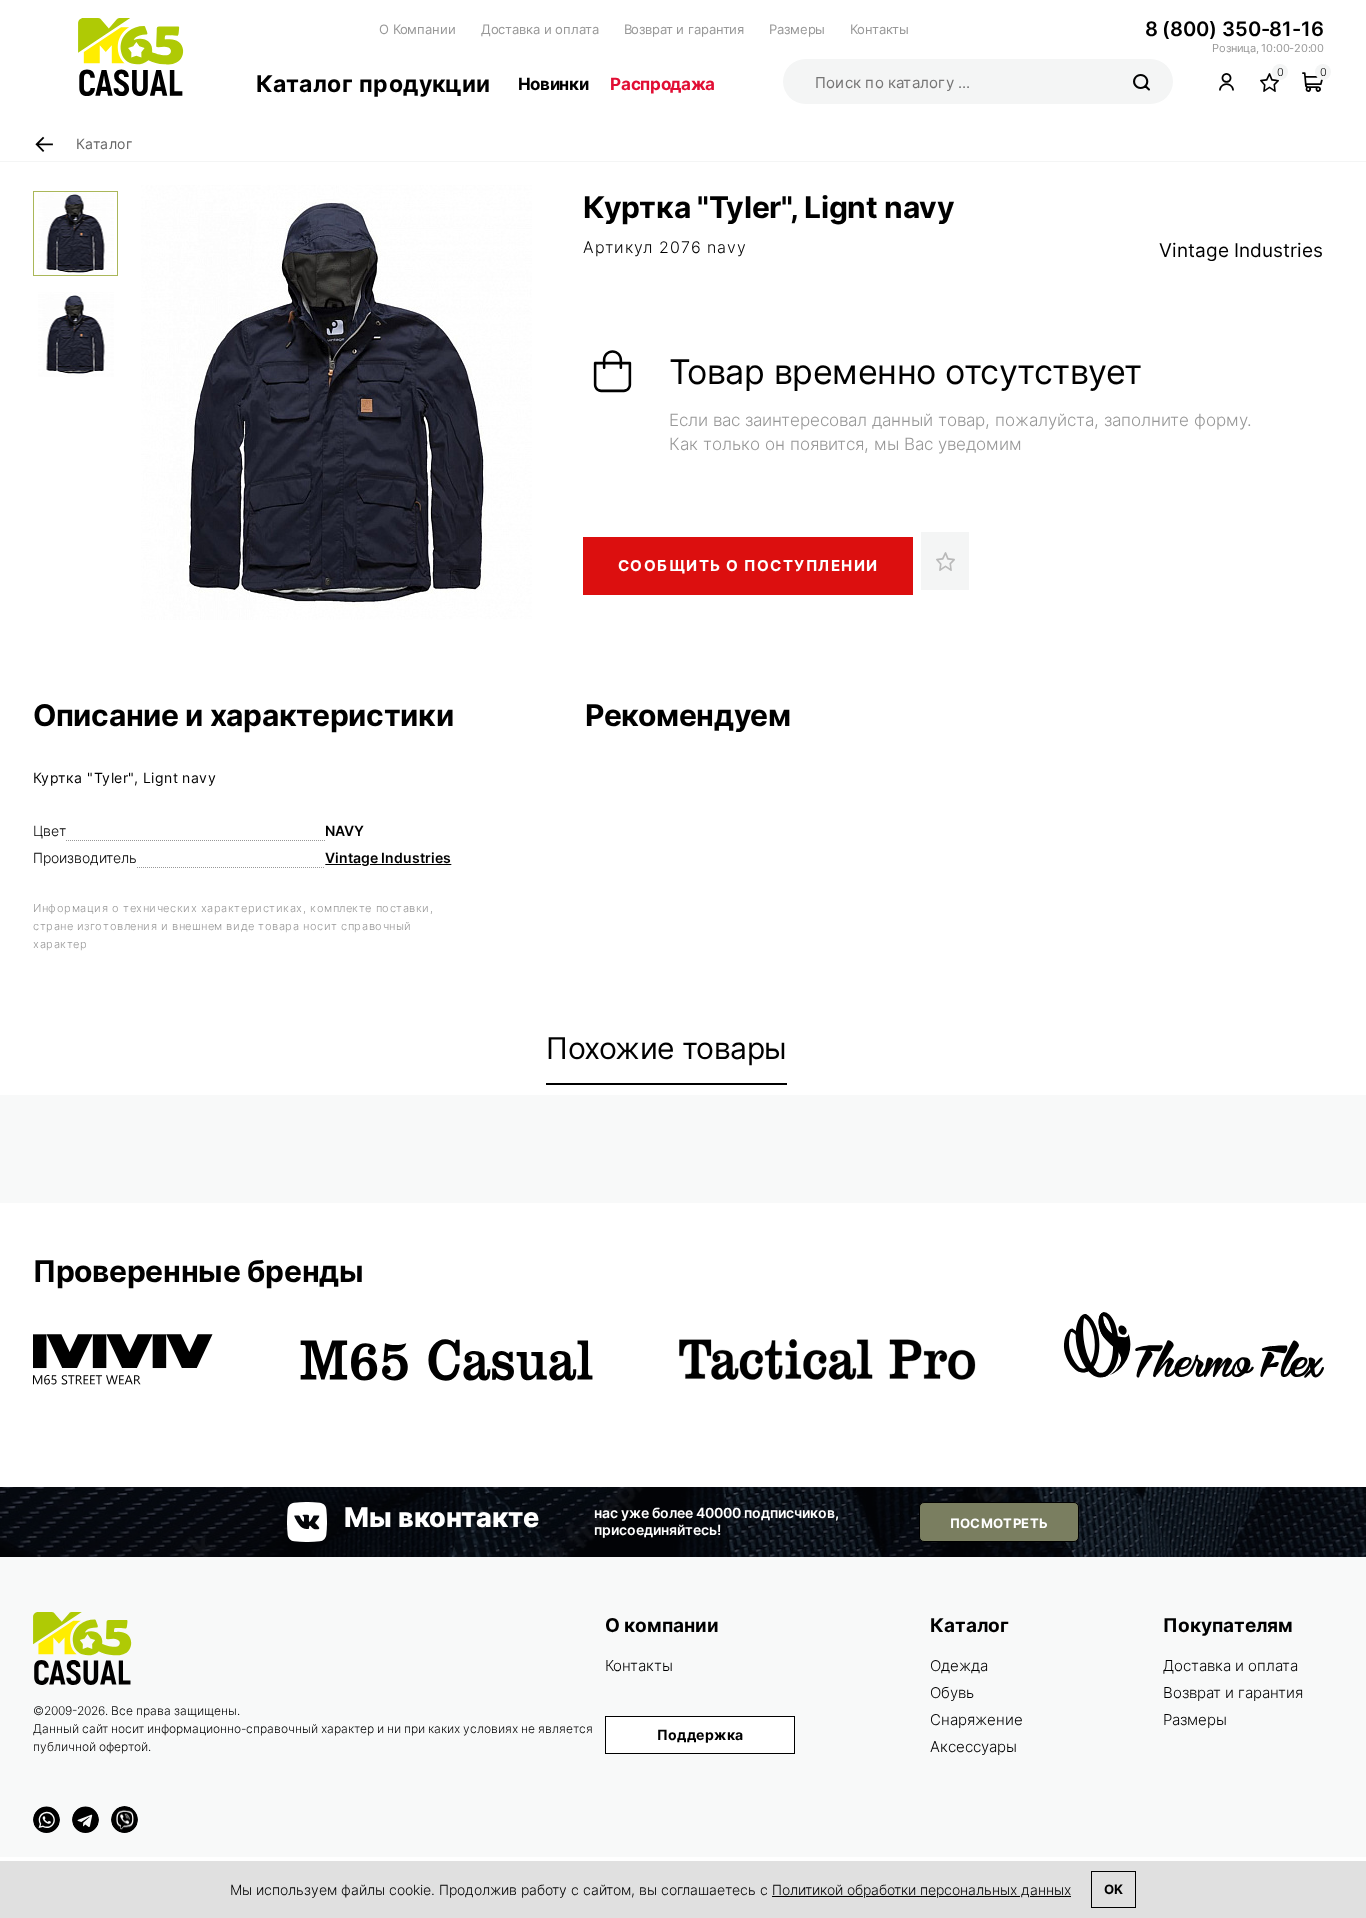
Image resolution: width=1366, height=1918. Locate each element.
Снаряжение (976, 1719)
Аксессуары (973, 1746)
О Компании (417, 29)
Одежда (959, 1665)
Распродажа (662, 84)
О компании (662, 1625)
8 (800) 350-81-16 (1234, 29)
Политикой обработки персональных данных (921, 1889)
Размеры (797, 29)
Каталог (969, 1625)
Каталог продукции (373, 84)
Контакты (879, 29)
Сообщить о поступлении (748, 565)
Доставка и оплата (540, 29)
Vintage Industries (1241, 250)
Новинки (553, 84)
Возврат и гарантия (684, 29)
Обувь (952, 1692)
